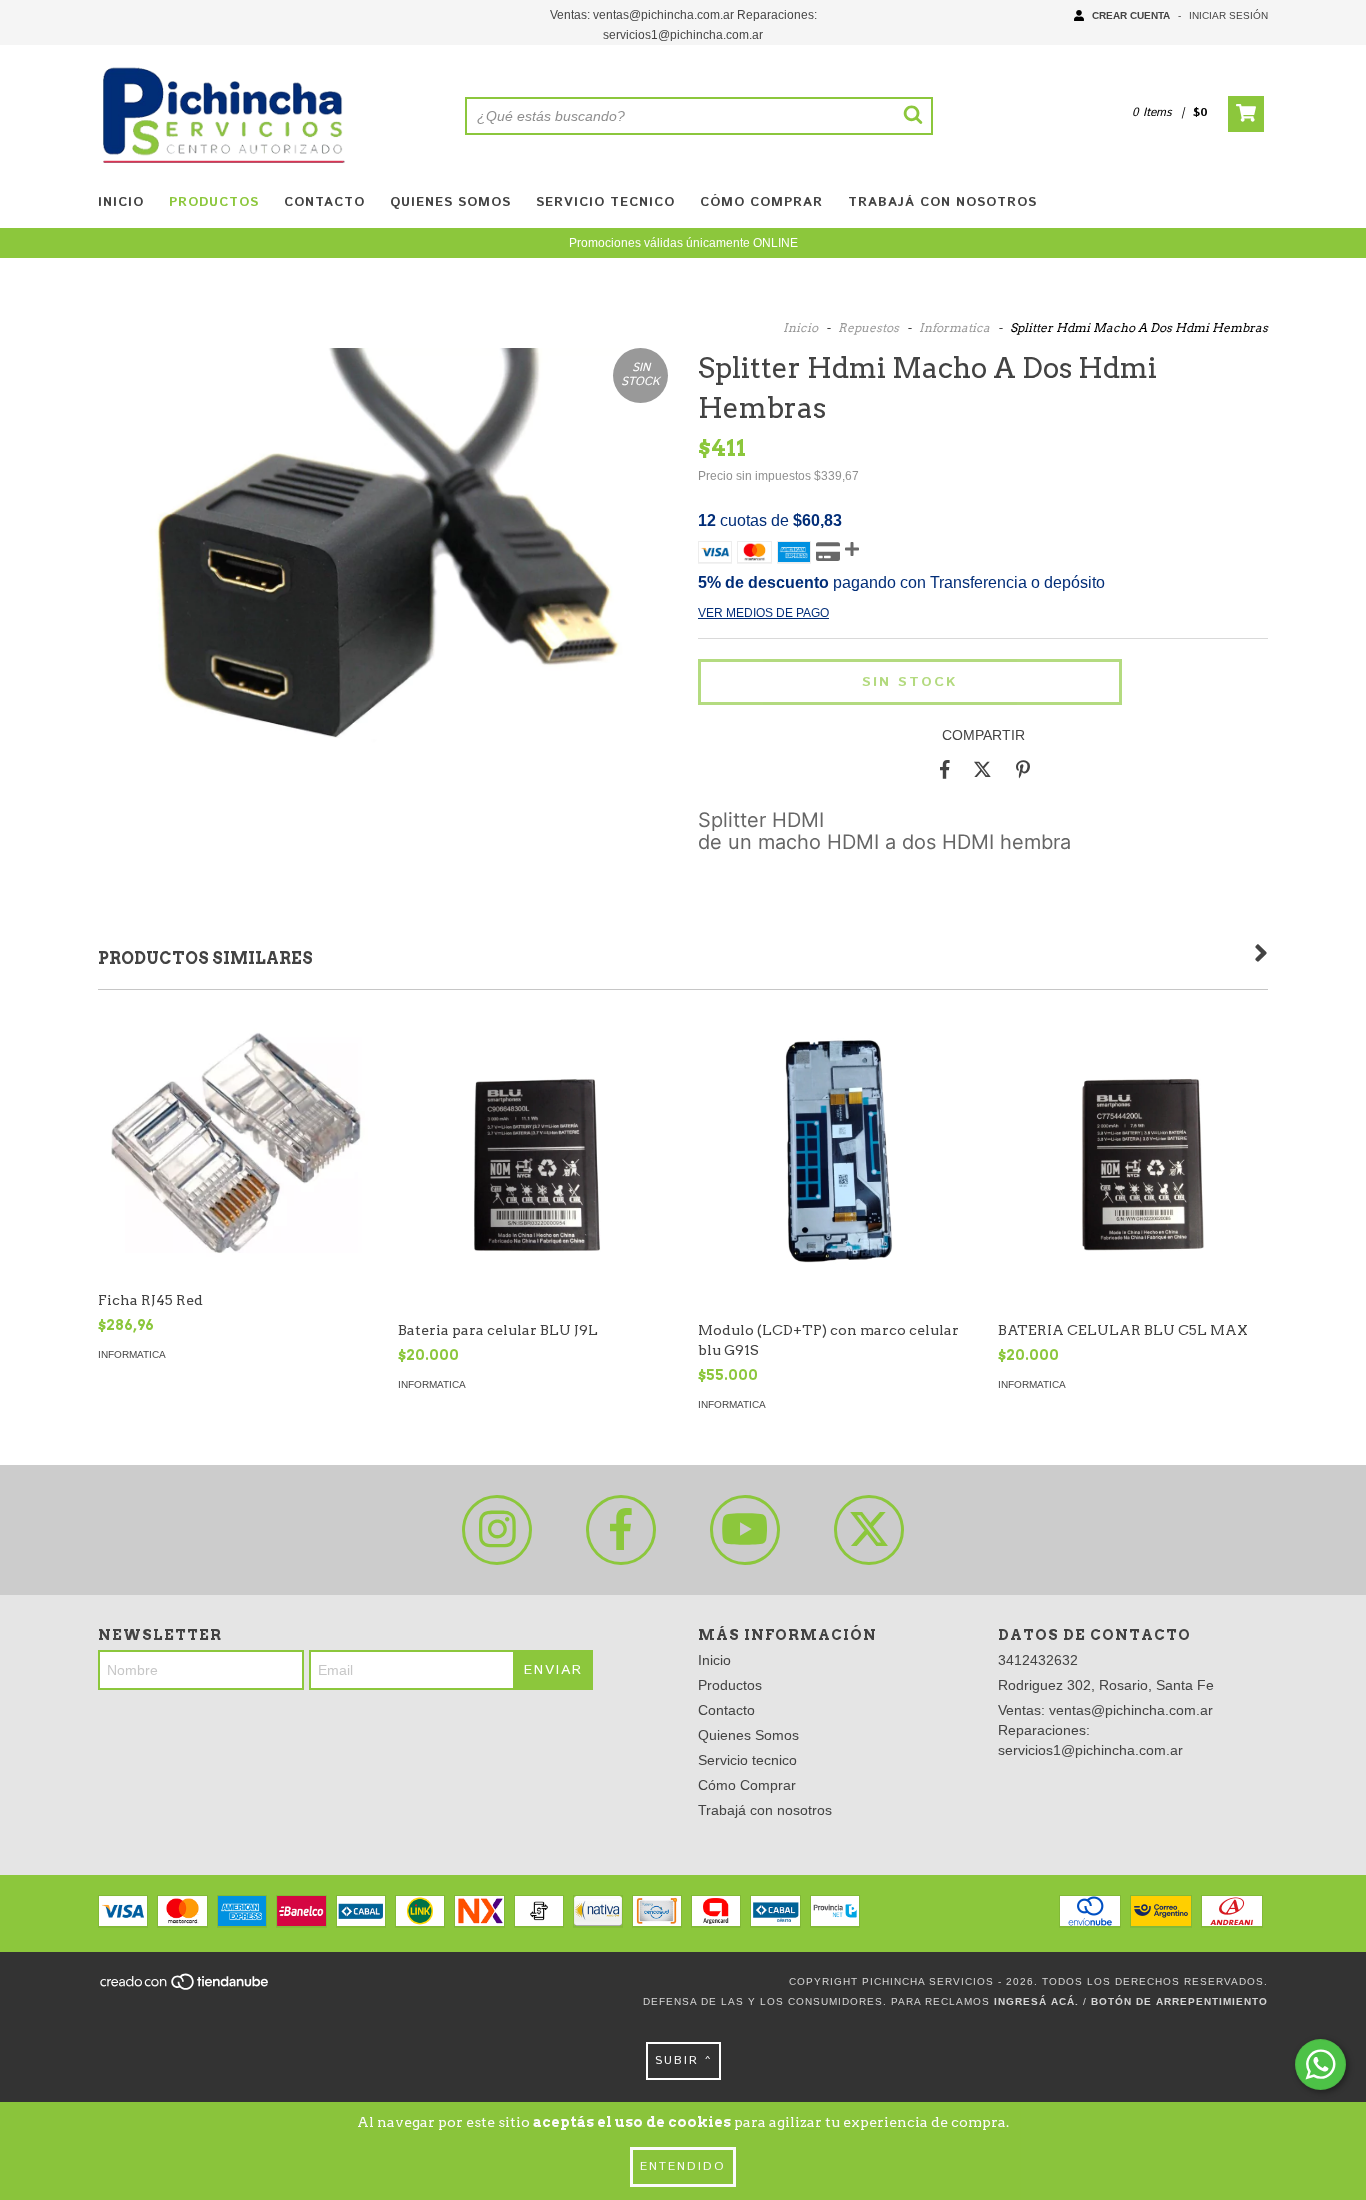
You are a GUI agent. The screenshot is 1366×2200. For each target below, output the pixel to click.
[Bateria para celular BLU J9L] (533, 1190)
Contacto (324, 202)
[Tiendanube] (185, 1987)
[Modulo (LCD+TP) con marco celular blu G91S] (833, 1190)
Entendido (683, 2166)
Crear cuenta (1131, 15)
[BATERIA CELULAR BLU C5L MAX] (1133, 1190)
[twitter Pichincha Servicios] (869, 1530)
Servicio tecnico (605, 202)
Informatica (954, 327)
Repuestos (868, 327)
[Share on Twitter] (982, 770)
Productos (214, 202)
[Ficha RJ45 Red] (233, 1145)
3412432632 (1038, 1660)
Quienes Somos (450, 202)
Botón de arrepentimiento (1179, 2001)
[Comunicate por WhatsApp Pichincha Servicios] (1320, 2064)
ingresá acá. (1036, 2001)
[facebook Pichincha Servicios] (621, 1530)
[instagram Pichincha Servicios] (497, 1530)
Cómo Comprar (761, 202)
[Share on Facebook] (945, 770)
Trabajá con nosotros (942, 202)
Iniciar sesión (1228, 15)
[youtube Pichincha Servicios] (745, 1530)
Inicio (121, 202)
